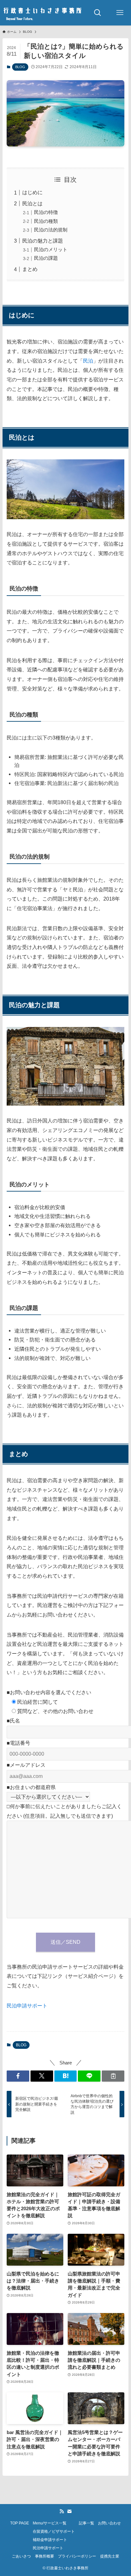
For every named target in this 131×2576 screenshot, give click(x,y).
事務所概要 (45, 2556)
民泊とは (32, 203)
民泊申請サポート (27, 2006)
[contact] (69, 2511)
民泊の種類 (46, 221)
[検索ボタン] (98, 13)
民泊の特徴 (46, 212)
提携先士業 (110, 2556)
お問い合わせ (109, 2523)
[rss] (62, 2511)
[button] (18, 2076)
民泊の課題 (46, 258)
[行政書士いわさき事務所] (43, 13)
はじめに (32, 192)
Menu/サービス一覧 (50, 2523)
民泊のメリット (51, 250)
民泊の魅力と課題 (43, 241)
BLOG (20, 67)
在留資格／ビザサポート (54, 2531)
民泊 (88, 361)
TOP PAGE (20, 2523)
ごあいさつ (21, 2556)
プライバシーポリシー (77, 2556)
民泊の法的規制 (51, 230)
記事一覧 (86, 2523)
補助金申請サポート (50, 2540)
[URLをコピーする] (113, 2076)
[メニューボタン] (120, 13)
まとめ (30, 269)
